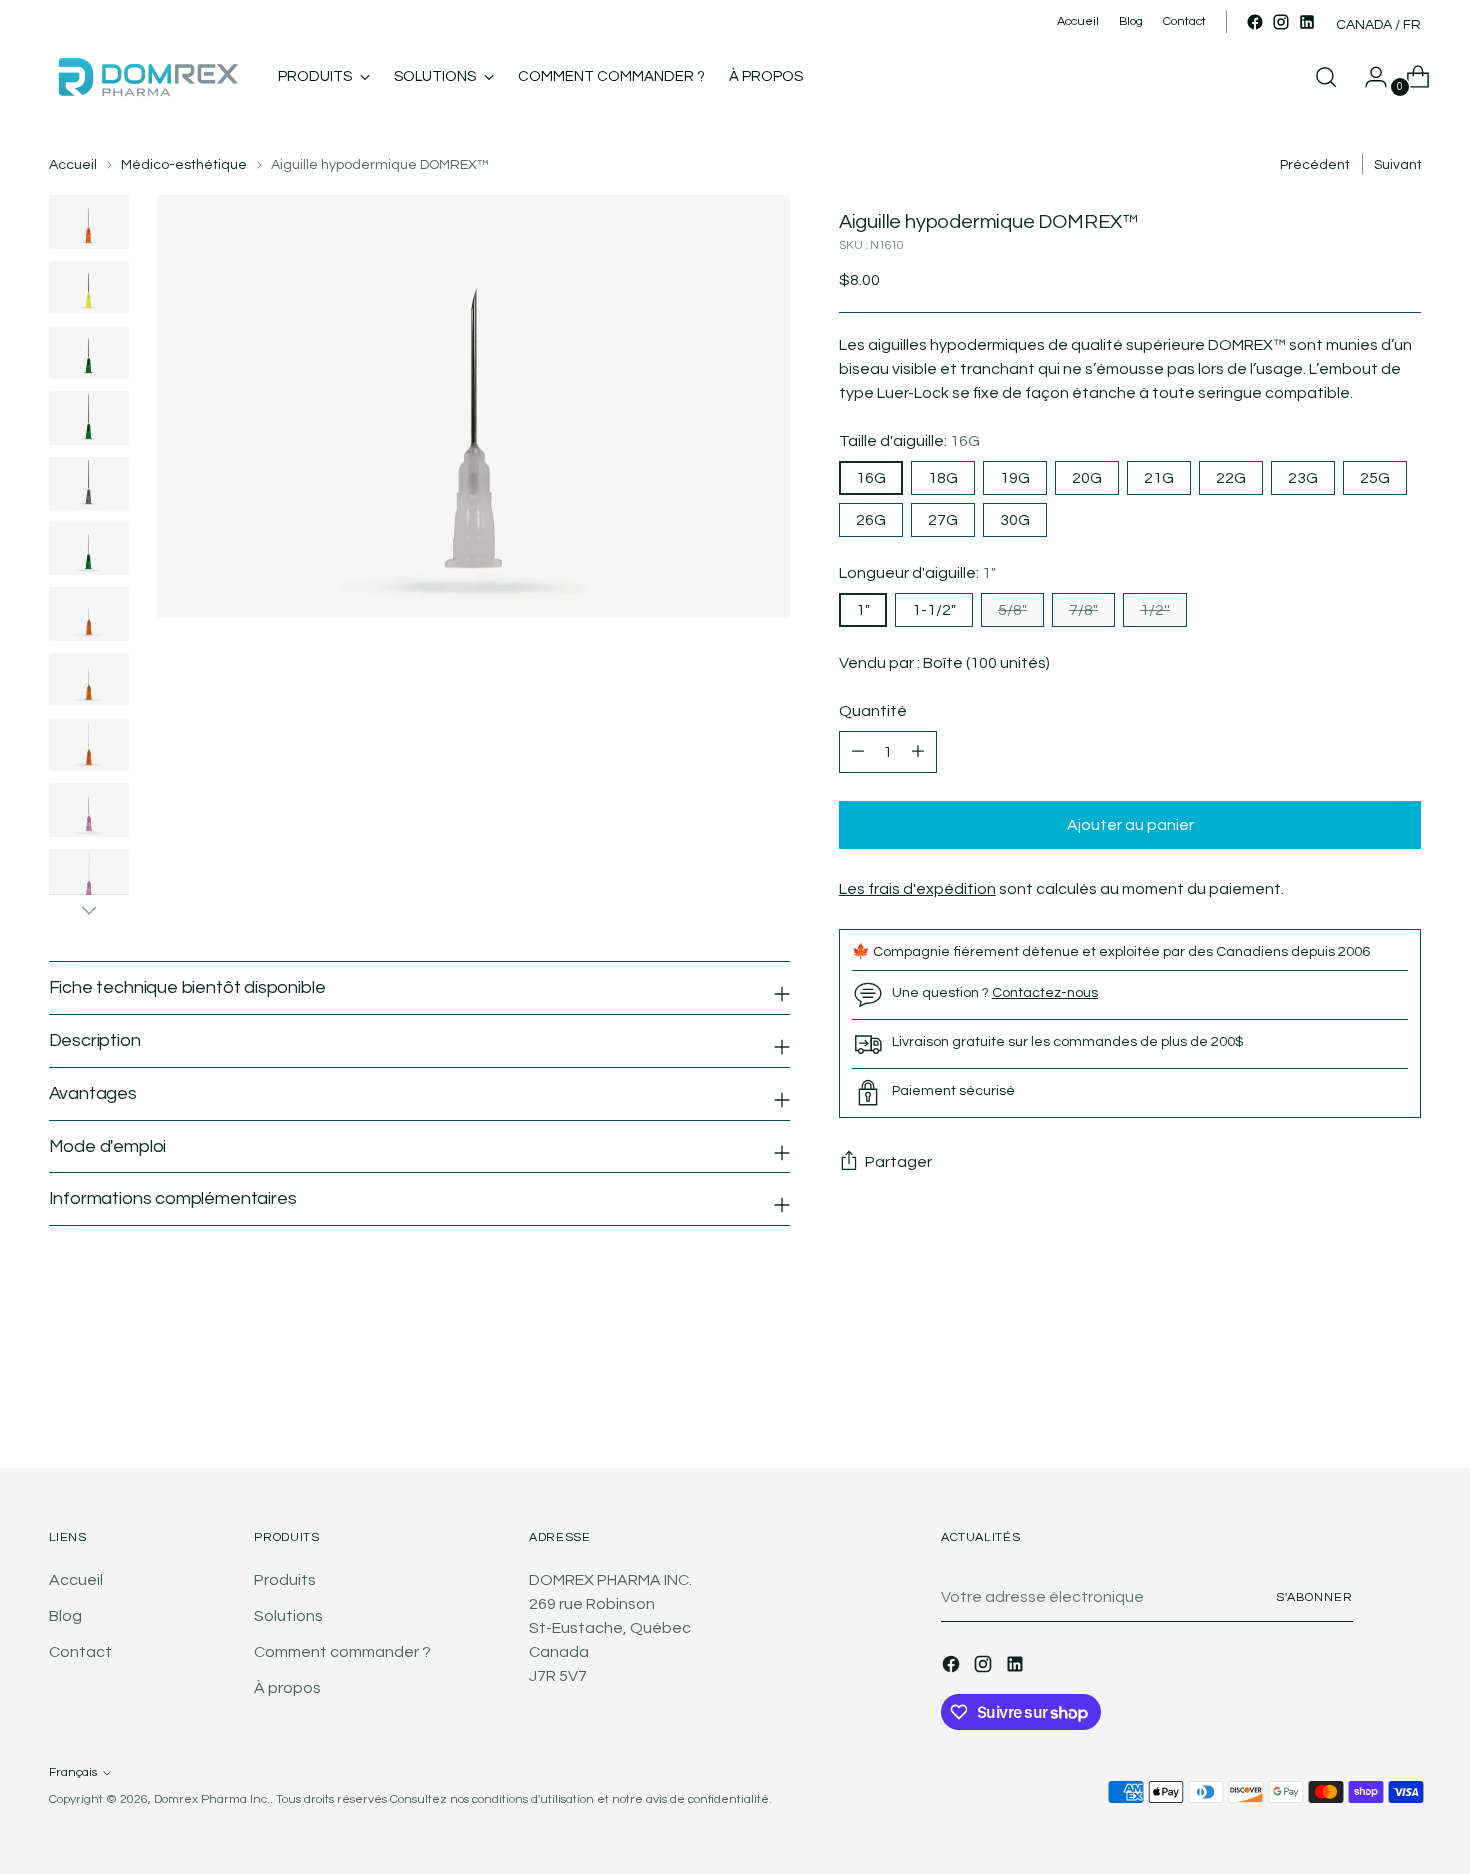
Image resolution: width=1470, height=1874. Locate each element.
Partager (898, 1162)
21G (1159, 478)
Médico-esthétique (184, 164)
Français (73, 1772)
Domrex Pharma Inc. (212, 1799)
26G (871, 520)
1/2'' (1155, 610)
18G (943, 478)
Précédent (1315, 164)
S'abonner (1314, 1597)
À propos (287, 1688)
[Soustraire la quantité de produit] (918, 752)
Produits (285, 1580)
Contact (80, 1652)
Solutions (288, 1616)
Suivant (1398, 164)
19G (1015, 478)
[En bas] (89, 910)
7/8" (1083, 610)
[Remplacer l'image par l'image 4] (89, 417)
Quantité (873, 711)
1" (863, 610)
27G (943, 520)
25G (1375, 478)
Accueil (73, 164)
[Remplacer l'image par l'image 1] (89, 221)
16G (871, 478)
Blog (65, 1616)
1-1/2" (934, 610)
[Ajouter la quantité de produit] (858, 752)
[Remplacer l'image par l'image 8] (89, 679)
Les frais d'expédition (917, 889)
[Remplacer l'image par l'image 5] (89, 483)
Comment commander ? (342, 1652)
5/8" (1012, 610)
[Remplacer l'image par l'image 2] (89, 287)
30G (1015, 520)
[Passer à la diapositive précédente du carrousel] (1359, 1400)
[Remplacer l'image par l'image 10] (89, 809)
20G (1087, 478)
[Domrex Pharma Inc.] (149, 77)
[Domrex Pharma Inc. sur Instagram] (1281, 22)
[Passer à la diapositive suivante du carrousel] (1405, 1399)
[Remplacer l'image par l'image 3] (89, 352)
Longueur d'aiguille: (917, 573)
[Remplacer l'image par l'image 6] (89, 548)
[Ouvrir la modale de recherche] (1326, 77)
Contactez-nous (1045, 992)
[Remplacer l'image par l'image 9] (89, 744)
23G (1303, 478)
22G (1231, 478)
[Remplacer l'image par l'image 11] (89, 875)
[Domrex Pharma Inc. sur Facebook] (1255, 22)
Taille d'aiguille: (909, 441)
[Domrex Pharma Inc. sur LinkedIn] (1307, 22)
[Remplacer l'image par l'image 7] (89, 613)
